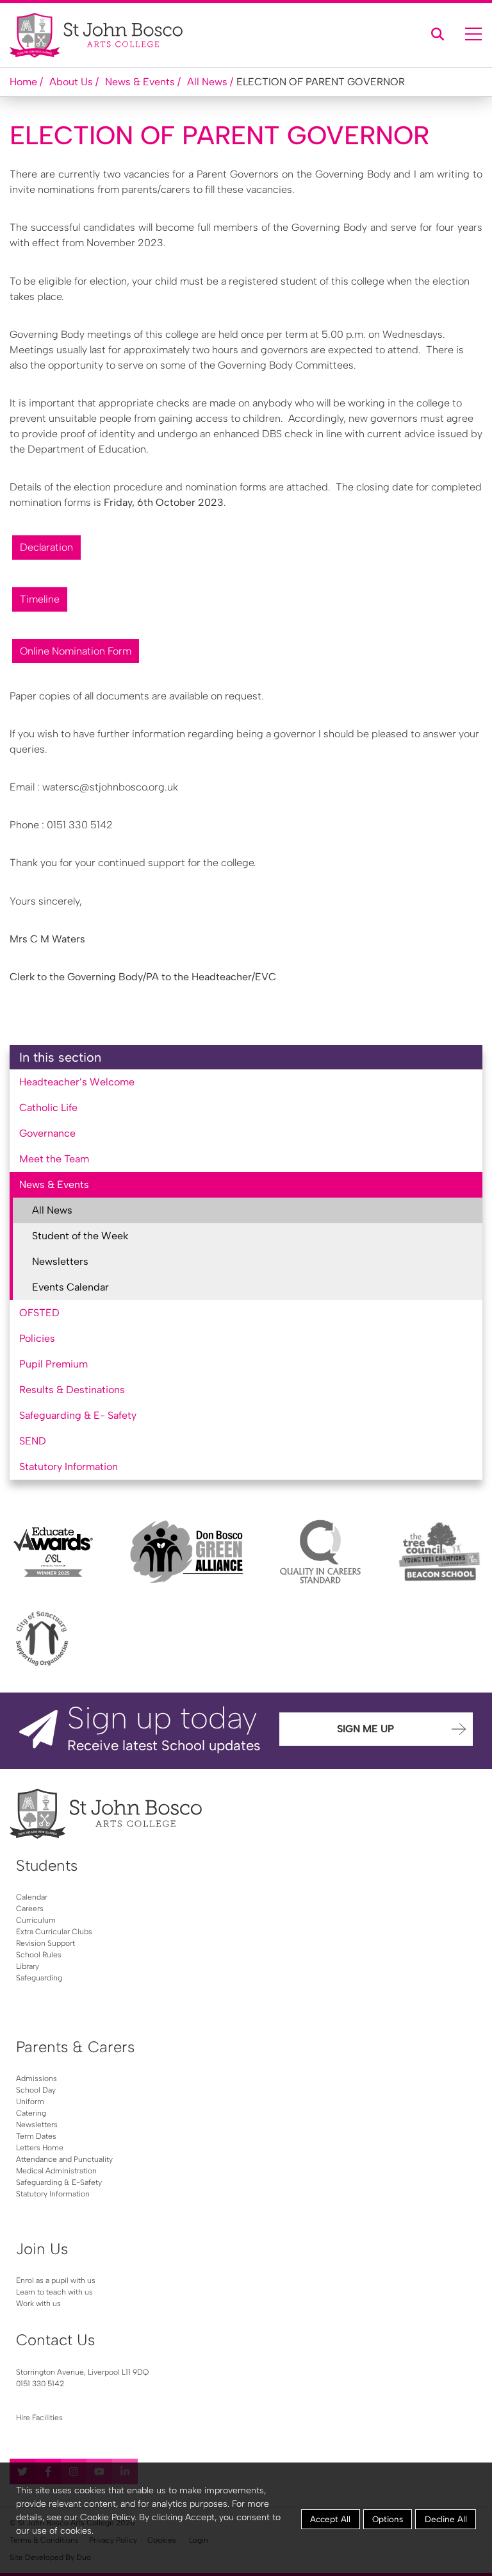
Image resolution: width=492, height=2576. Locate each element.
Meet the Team (54, 1159)
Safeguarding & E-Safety (59, 2182)
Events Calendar (70, 1287)
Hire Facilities (39, 2418)
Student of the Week (80, 1236)
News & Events (140, 82)
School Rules (39, 1955)
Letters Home (40, 2148)
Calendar (32, 1897)
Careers (30, 1909)
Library (28, 1966)
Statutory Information (69, 1467)
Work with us (38, 2304)
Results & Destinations (72, 1390)
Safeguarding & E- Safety (78, 1415)
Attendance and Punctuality (64, 2159)
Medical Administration (56, 2171)
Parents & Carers (75, 2047)
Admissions (37, 2078)
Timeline (40, 599)
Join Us (42, 2249)
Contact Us (55, 2340)
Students (47, 1865)
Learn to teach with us (54, 2292)
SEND (33, 1441)
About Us (71, 82)
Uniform (30, 2102)
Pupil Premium (53, 1364)
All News (207, 82)
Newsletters (60, 1261)
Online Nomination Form (76, 651)
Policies (37, 1338)
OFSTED (39, 1313)
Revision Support (45, 1943)
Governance (47, 1133)
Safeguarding (39, 1978)
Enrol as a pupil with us (56, 2280)
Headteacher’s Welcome (77, 1082)
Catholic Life (48, 1108)
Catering (31, 2113)
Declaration (46, 547)
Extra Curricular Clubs (54, 1932)
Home (23, 82)
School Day (36, 2090)
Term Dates (36, 2136)
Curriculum (36, 1920)
